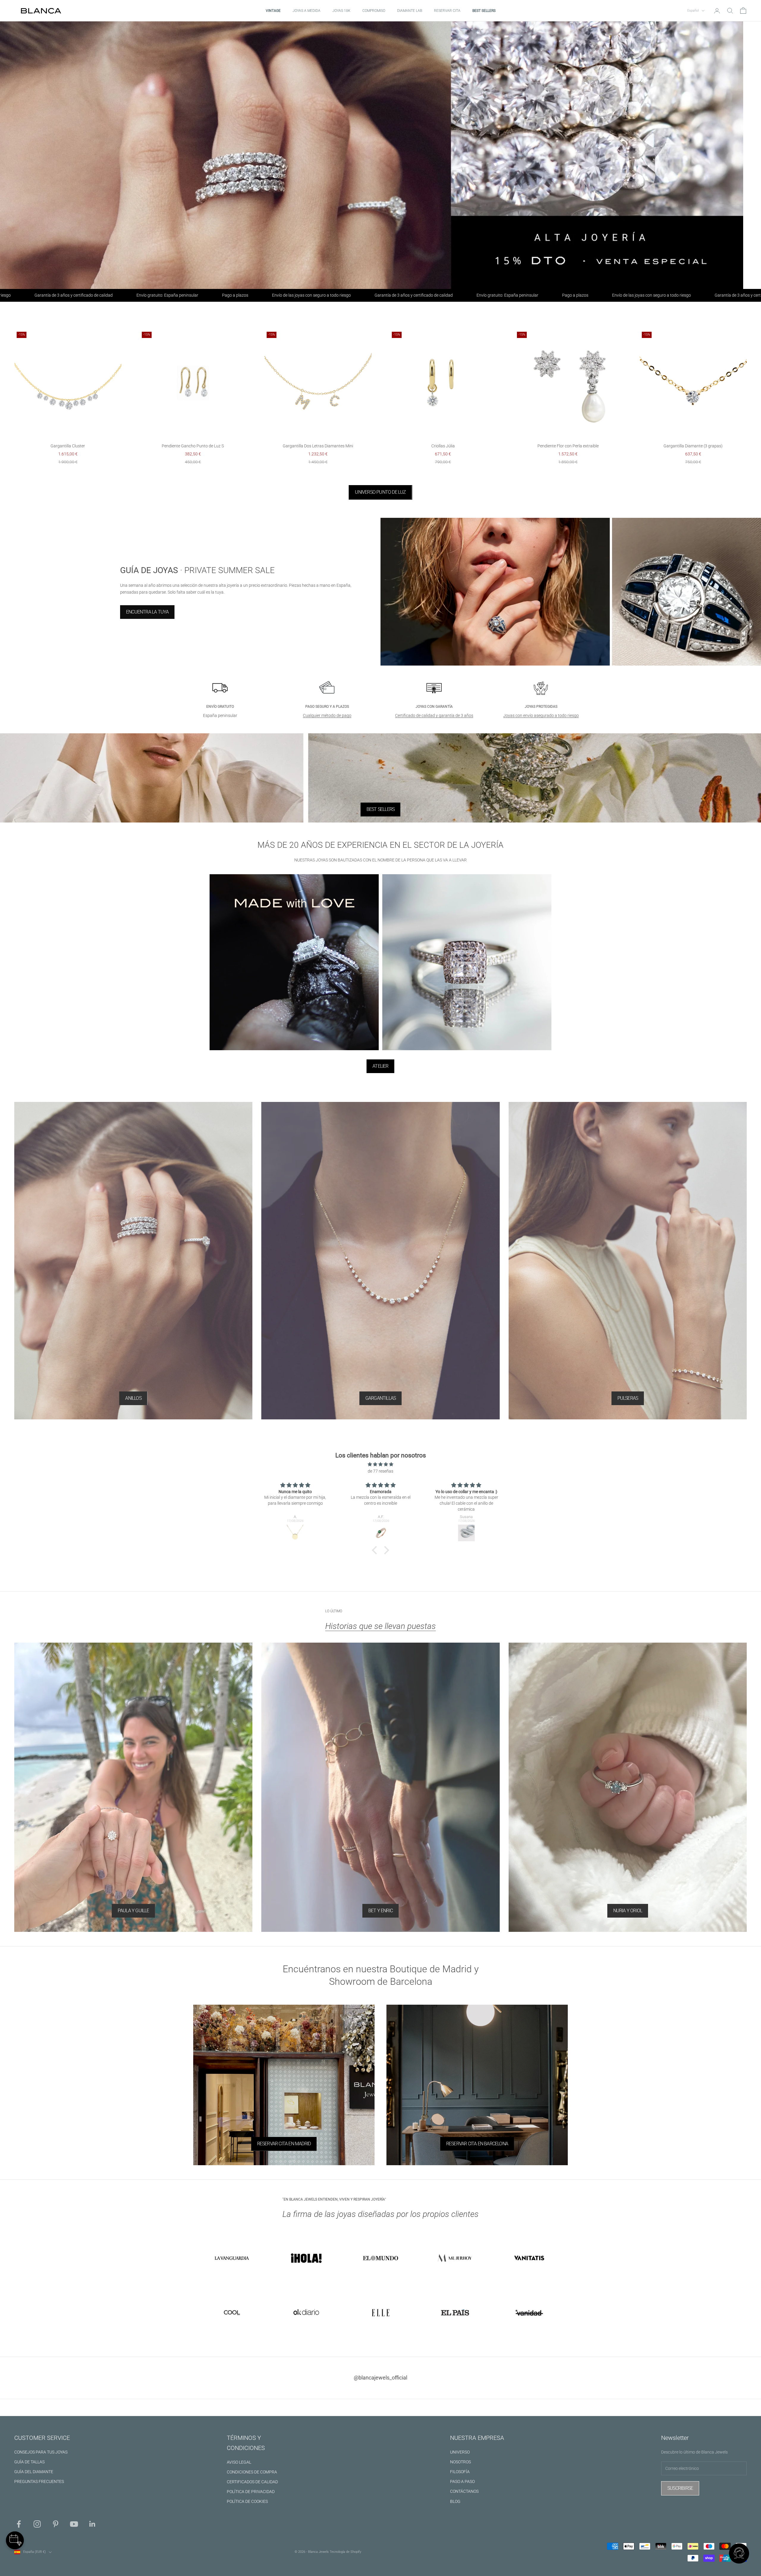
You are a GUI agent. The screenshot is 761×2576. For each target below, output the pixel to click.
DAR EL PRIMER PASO (380, 1377)
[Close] (430, 1194)
